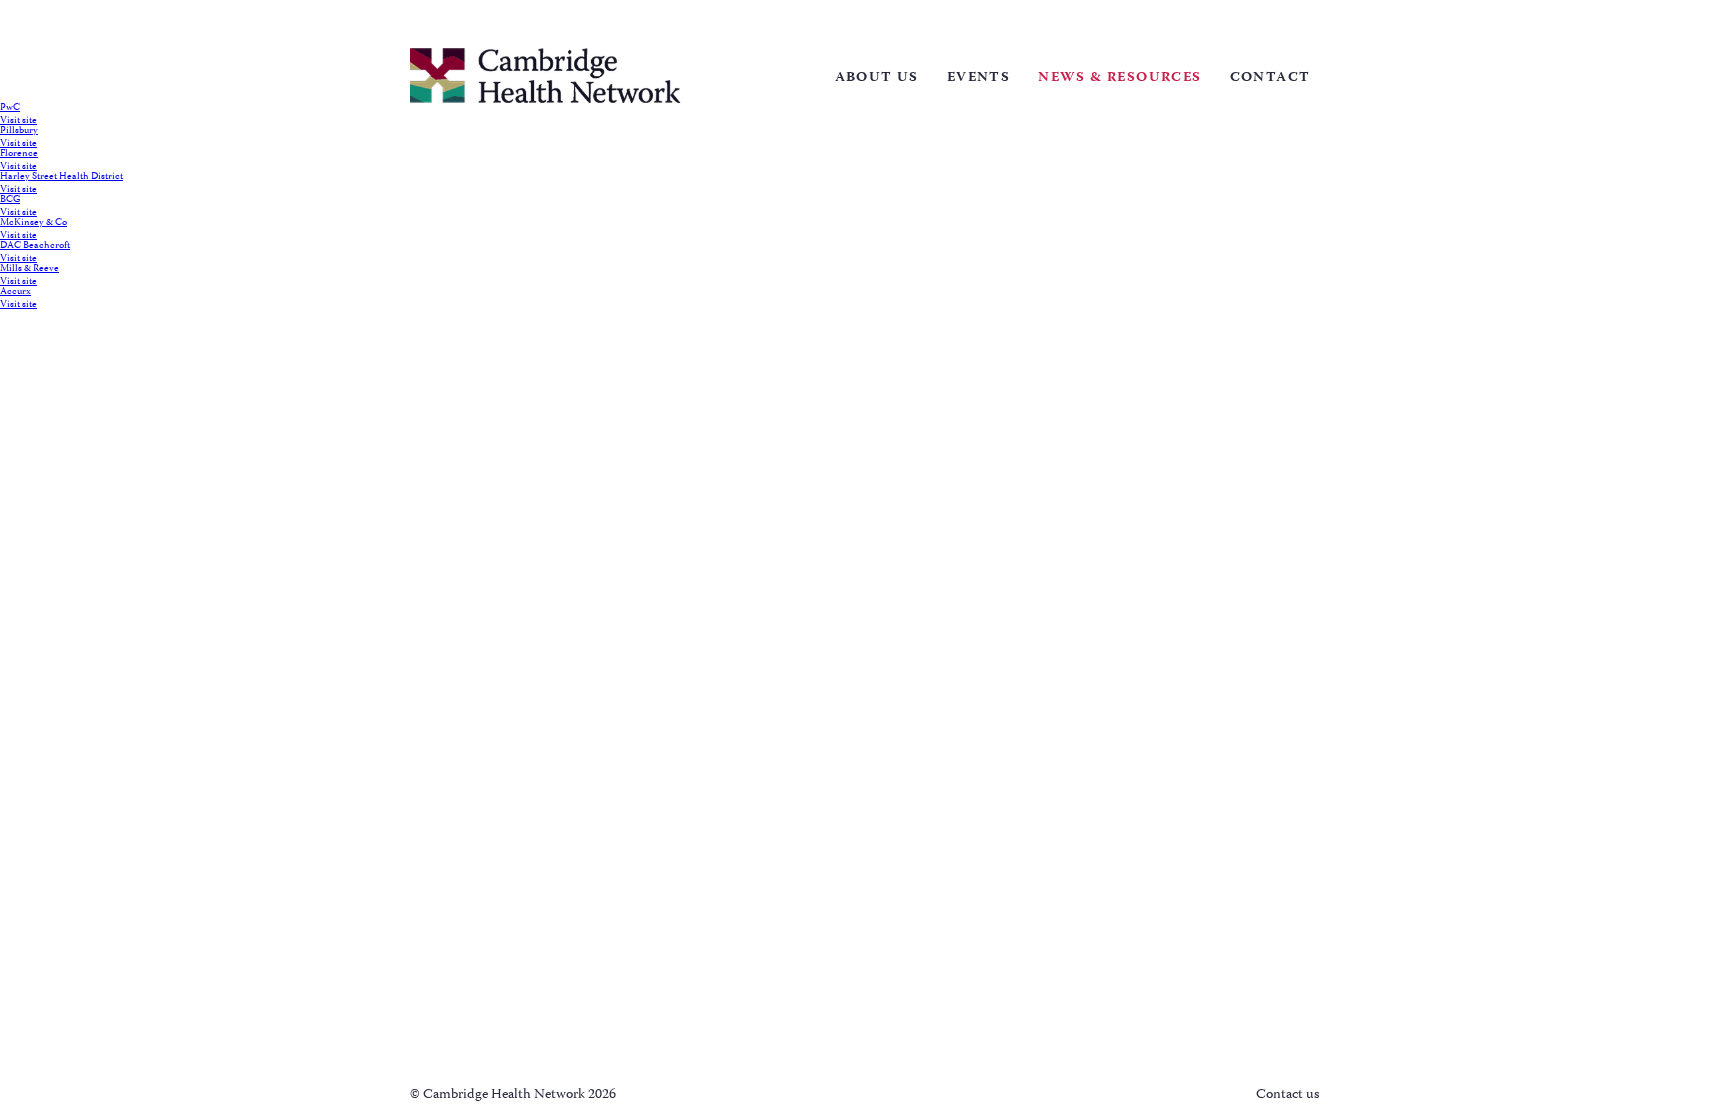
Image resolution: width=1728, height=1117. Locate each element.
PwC (10, 108)
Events (978, 78)
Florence (19, 154)
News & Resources (1119, 78)
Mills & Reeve (29, 269)
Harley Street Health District (61, 177)
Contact (1270, 78)
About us (877, 78)
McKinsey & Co (33, 223)
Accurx (15, 292)
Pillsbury (19, 131)
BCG (10, 200)
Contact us (1287, 1095)
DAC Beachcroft (35, 246)
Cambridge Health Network (545, 75)
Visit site (18, 121)
